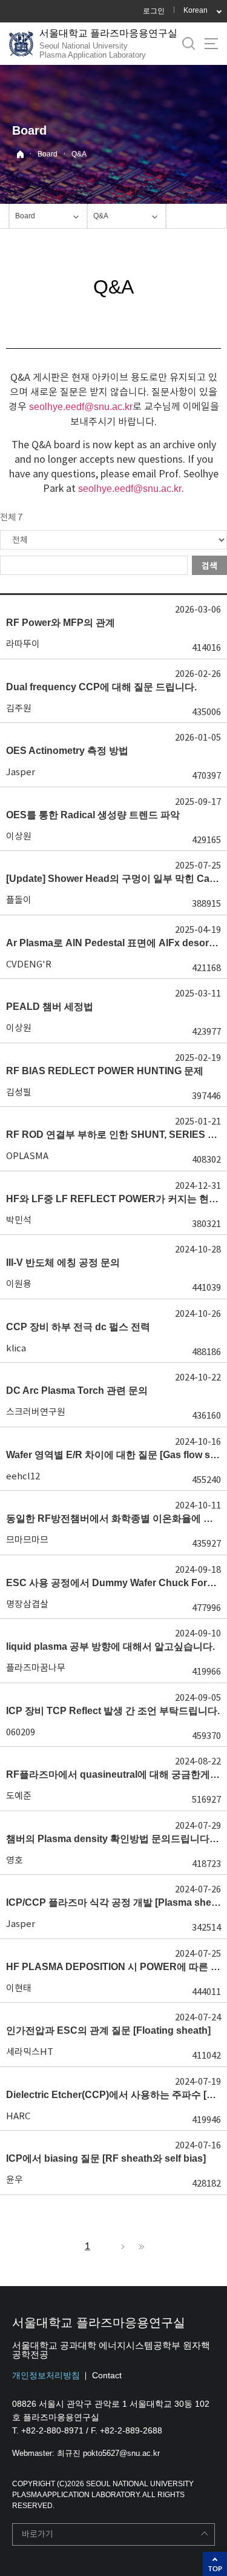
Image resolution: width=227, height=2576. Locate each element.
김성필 (19, 1092)
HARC (18, 2116)
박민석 (19, 1220)
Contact (107, 2375)
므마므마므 (27, 1540)
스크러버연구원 (36, 1412)
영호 (15, 1860)
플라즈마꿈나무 (36, 1668)
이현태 (19, 1988)
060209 (21, 1732)
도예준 (19, 1796)
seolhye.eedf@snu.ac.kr (81, 407)
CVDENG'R (29, 964)
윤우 (15, 2180)
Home (20, 154)
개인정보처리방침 (46, 2375)
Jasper (21, 772)
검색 (209, 566)
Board (48, 154)
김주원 (19, 708)
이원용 (19, 1284)
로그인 (154, 11)
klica (16, 1348)
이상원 (19, 836)
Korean (196, 10)
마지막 (140, 2247)
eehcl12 (23, 1476)
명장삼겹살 (27, 1604)
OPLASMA (27, 1156)
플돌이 (19, 900)
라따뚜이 (23, 644)
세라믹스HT (30, 2052)
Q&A (79, 154)
